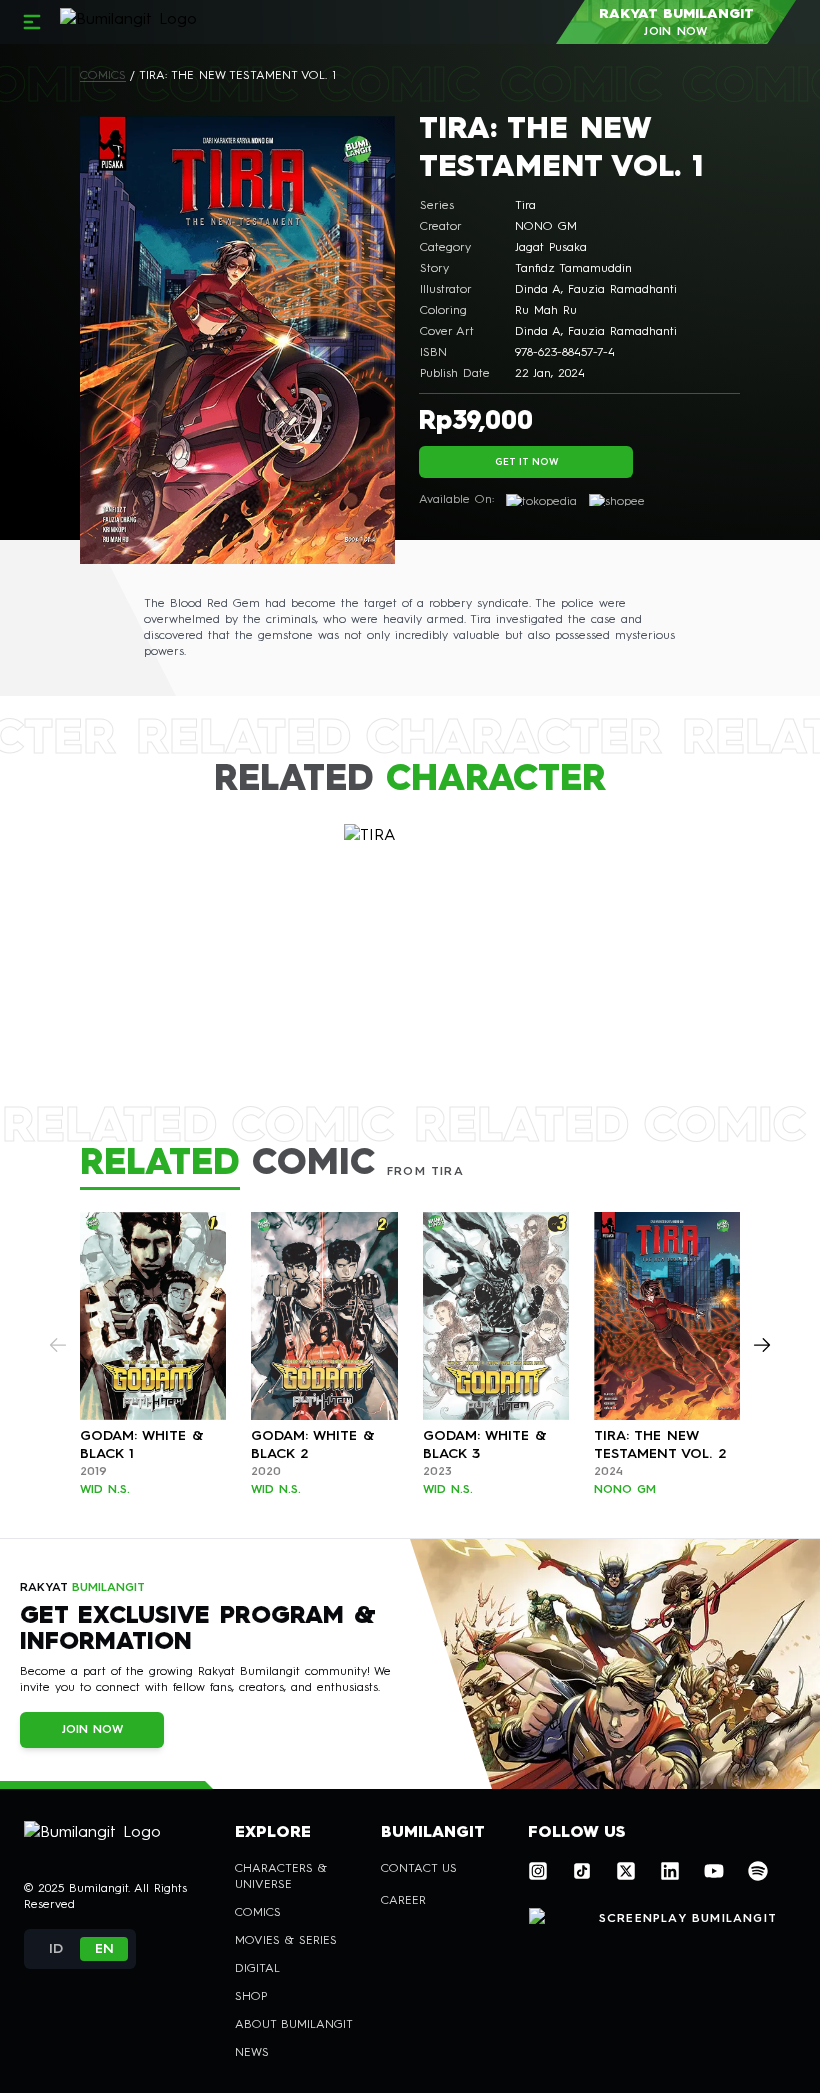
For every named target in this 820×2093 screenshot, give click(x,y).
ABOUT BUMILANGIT (294, 2025)
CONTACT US (419, 1869)
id (56, 1949)
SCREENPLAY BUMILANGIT (688, 1919)
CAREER (403, 1901)
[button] (56, 1949)
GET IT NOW (526, 462)
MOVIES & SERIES (286, 1941)
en (104, 1949)
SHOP (251, 1997)
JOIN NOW (92, 1730)
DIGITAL (257, 1969)
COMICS (103, 76)
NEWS (252, 2053)
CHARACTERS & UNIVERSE (281, 1877)
